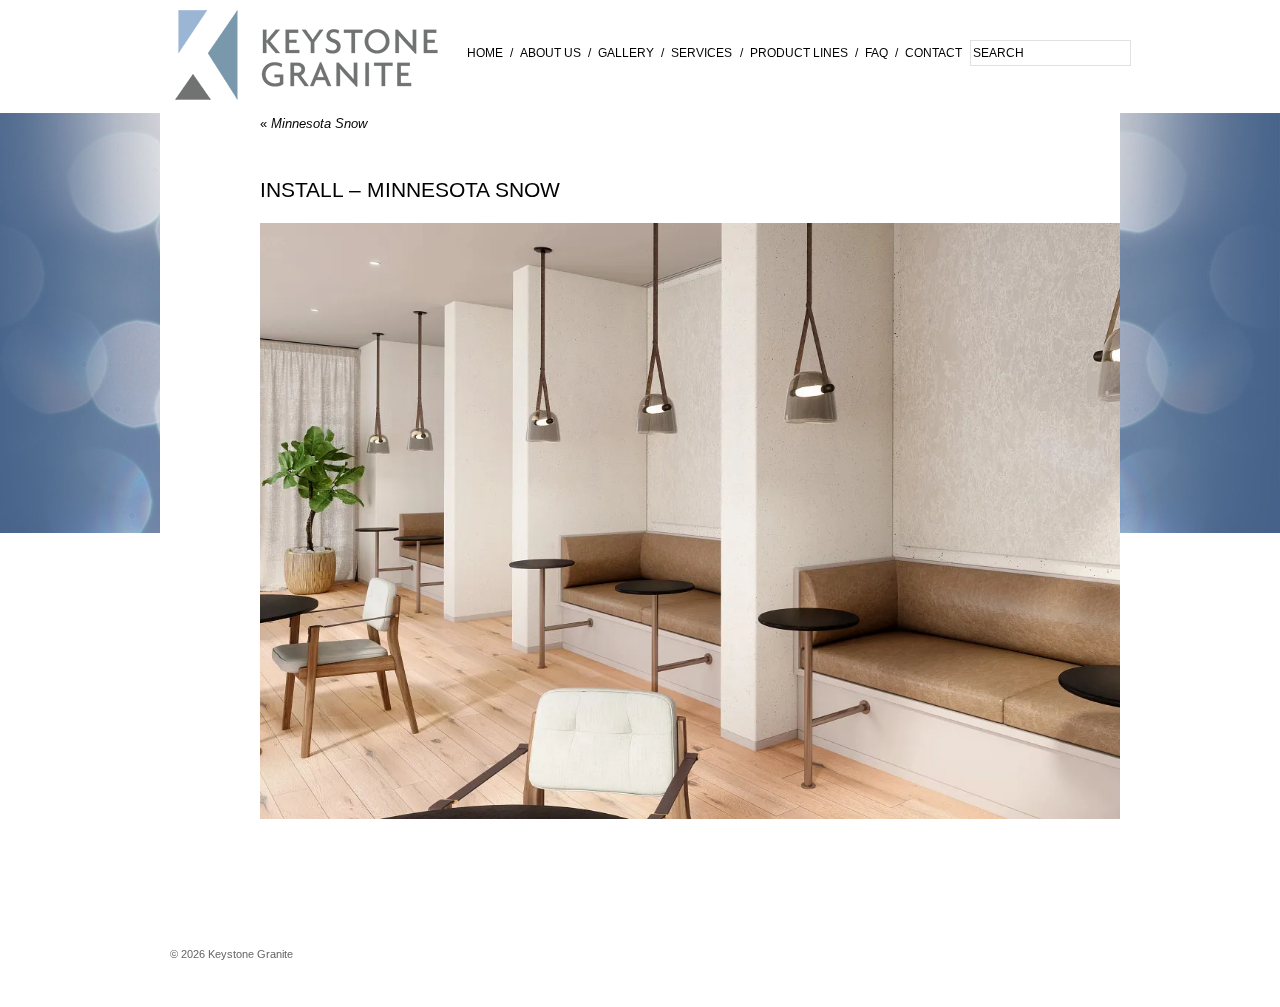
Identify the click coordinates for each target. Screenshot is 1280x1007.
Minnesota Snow (313, 123)
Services (701, 53)
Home (485, 53)
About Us (550, 53)
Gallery (626, 53)
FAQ (876, 53)
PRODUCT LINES (799, 53)
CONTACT (933, 53)
